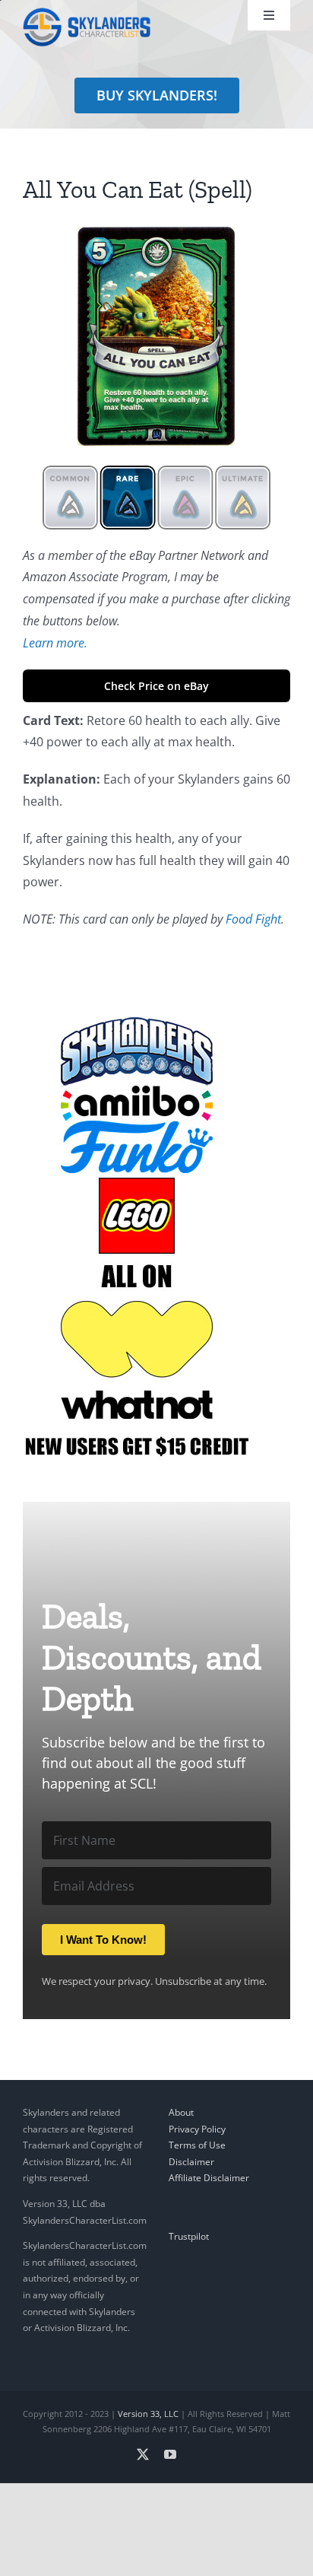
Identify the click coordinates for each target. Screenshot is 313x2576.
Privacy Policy (197, 2129)
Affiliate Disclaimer (209, 2178)
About (181, 2112)
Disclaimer (191, 2162)
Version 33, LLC (148, 2414)
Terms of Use (197, 2145)
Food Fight (253, 919)
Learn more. (55, 643)
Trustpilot (189, 2236)
